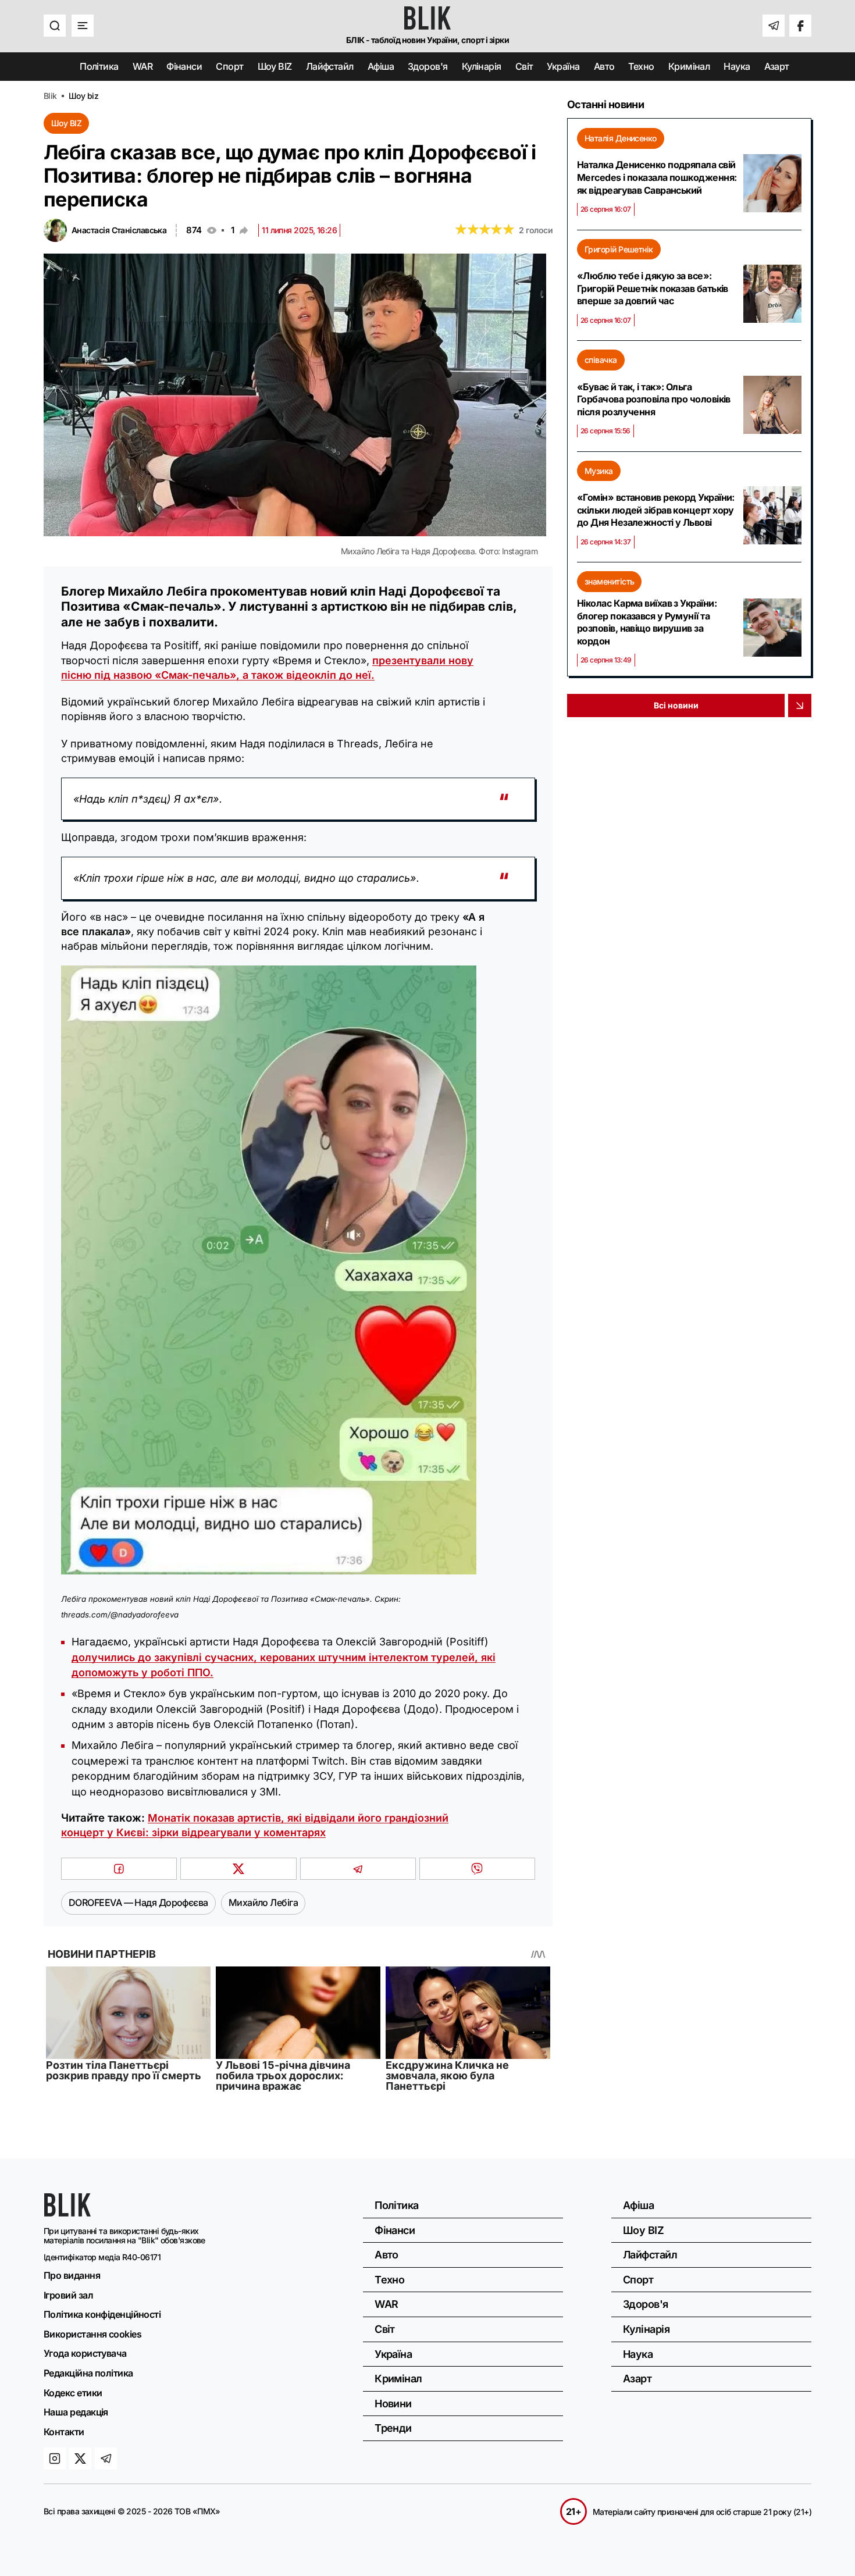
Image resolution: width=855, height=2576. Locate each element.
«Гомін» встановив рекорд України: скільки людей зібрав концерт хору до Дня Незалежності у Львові (656, 510)
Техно (641, 66)
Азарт (777, 66)
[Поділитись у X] (238, 1869)
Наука (737, 66)
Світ (524, 66)
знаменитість (609, 581)
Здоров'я (428, 66)
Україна (563, 66)
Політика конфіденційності (102, 2314)
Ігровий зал (68, 2295)
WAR (142, 66)
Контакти (64, 2432)
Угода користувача (85, 2353)
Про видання (72, 2275)
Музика (599, 471)
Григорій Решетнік (619, 249)
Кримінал (689, 66)
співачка (601, 360)
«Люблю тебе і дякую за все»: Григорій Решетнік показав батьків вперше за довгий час (653, 288)
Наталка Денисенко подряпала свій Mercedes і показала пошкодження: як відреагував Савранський (657, 177)
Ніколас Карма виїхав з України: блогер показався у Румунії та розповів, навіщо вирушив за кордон (647, 622)
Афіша (381, 66)
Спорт (229, 66)
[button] (55, 26)
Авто (604, 66)
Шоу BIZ (275, 66)
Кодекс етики (73, 2393)
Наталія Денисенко (621, 138)
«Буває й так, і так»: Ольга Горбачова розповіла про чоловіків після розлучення (654, 399)
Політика (99, 66)
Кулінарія (482, 66)
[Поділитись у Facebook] (119, 1869)
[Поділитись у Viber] (477, 1869)
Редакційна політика (88, 2373)
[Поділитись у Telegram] (358, 1869)
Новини (393, 2404)
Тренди (393, 2428)
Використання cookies (92, 2334)
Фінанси (184, 66)
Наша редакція (76, 2412)
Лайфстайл (330, 66)
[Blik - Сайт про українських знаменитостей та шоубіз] (67, 2213)
